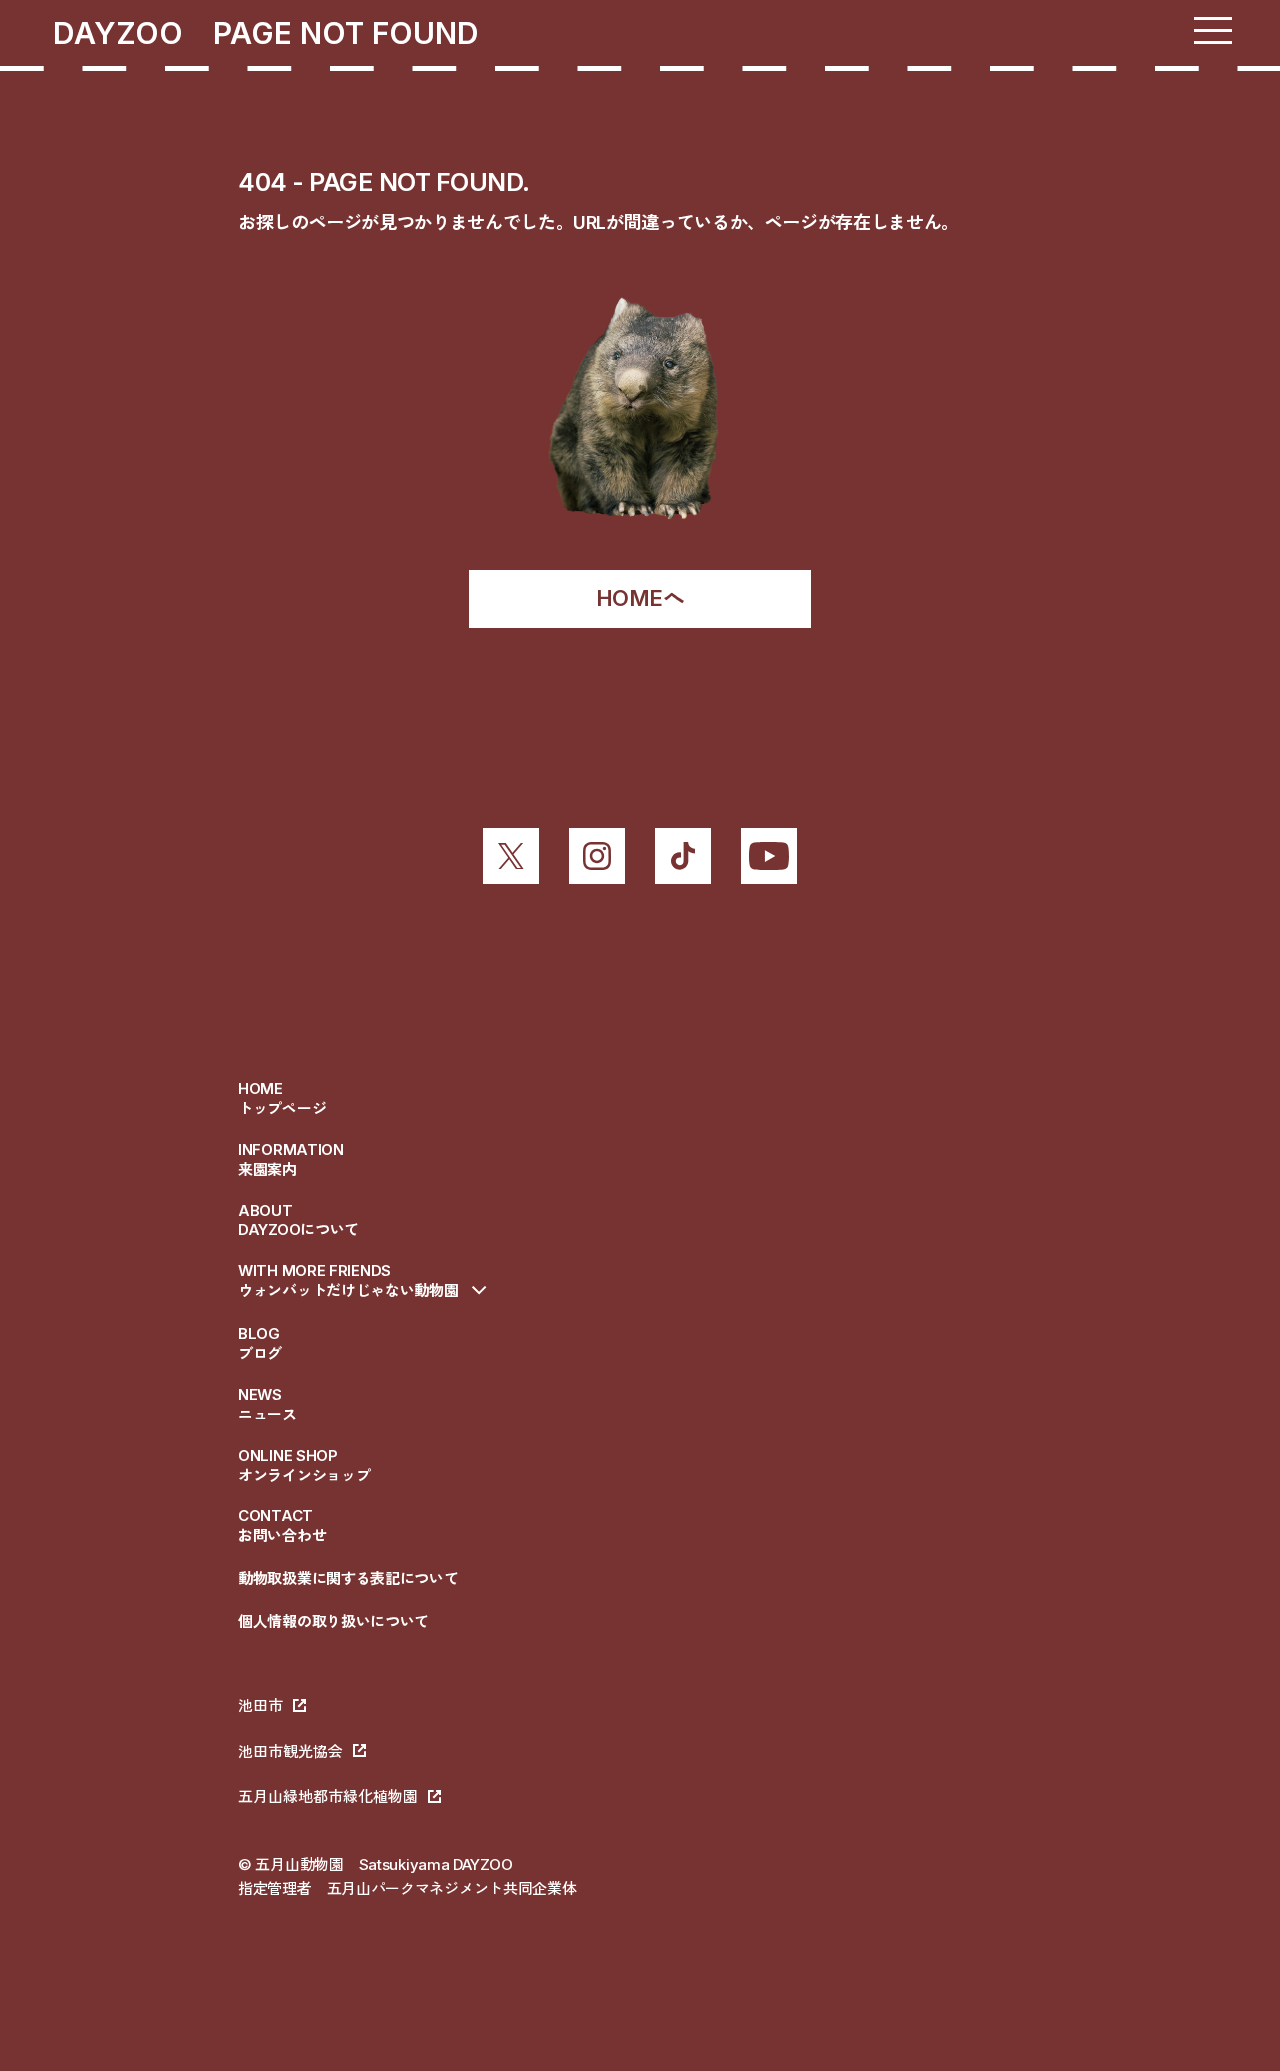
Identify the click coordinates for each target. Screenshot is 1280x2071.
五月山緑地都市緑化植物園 (328, 1796)
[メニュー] (1213, 30)
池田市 (260, 1705)
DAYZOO (133, 33)
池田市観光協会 (290, 1751)
